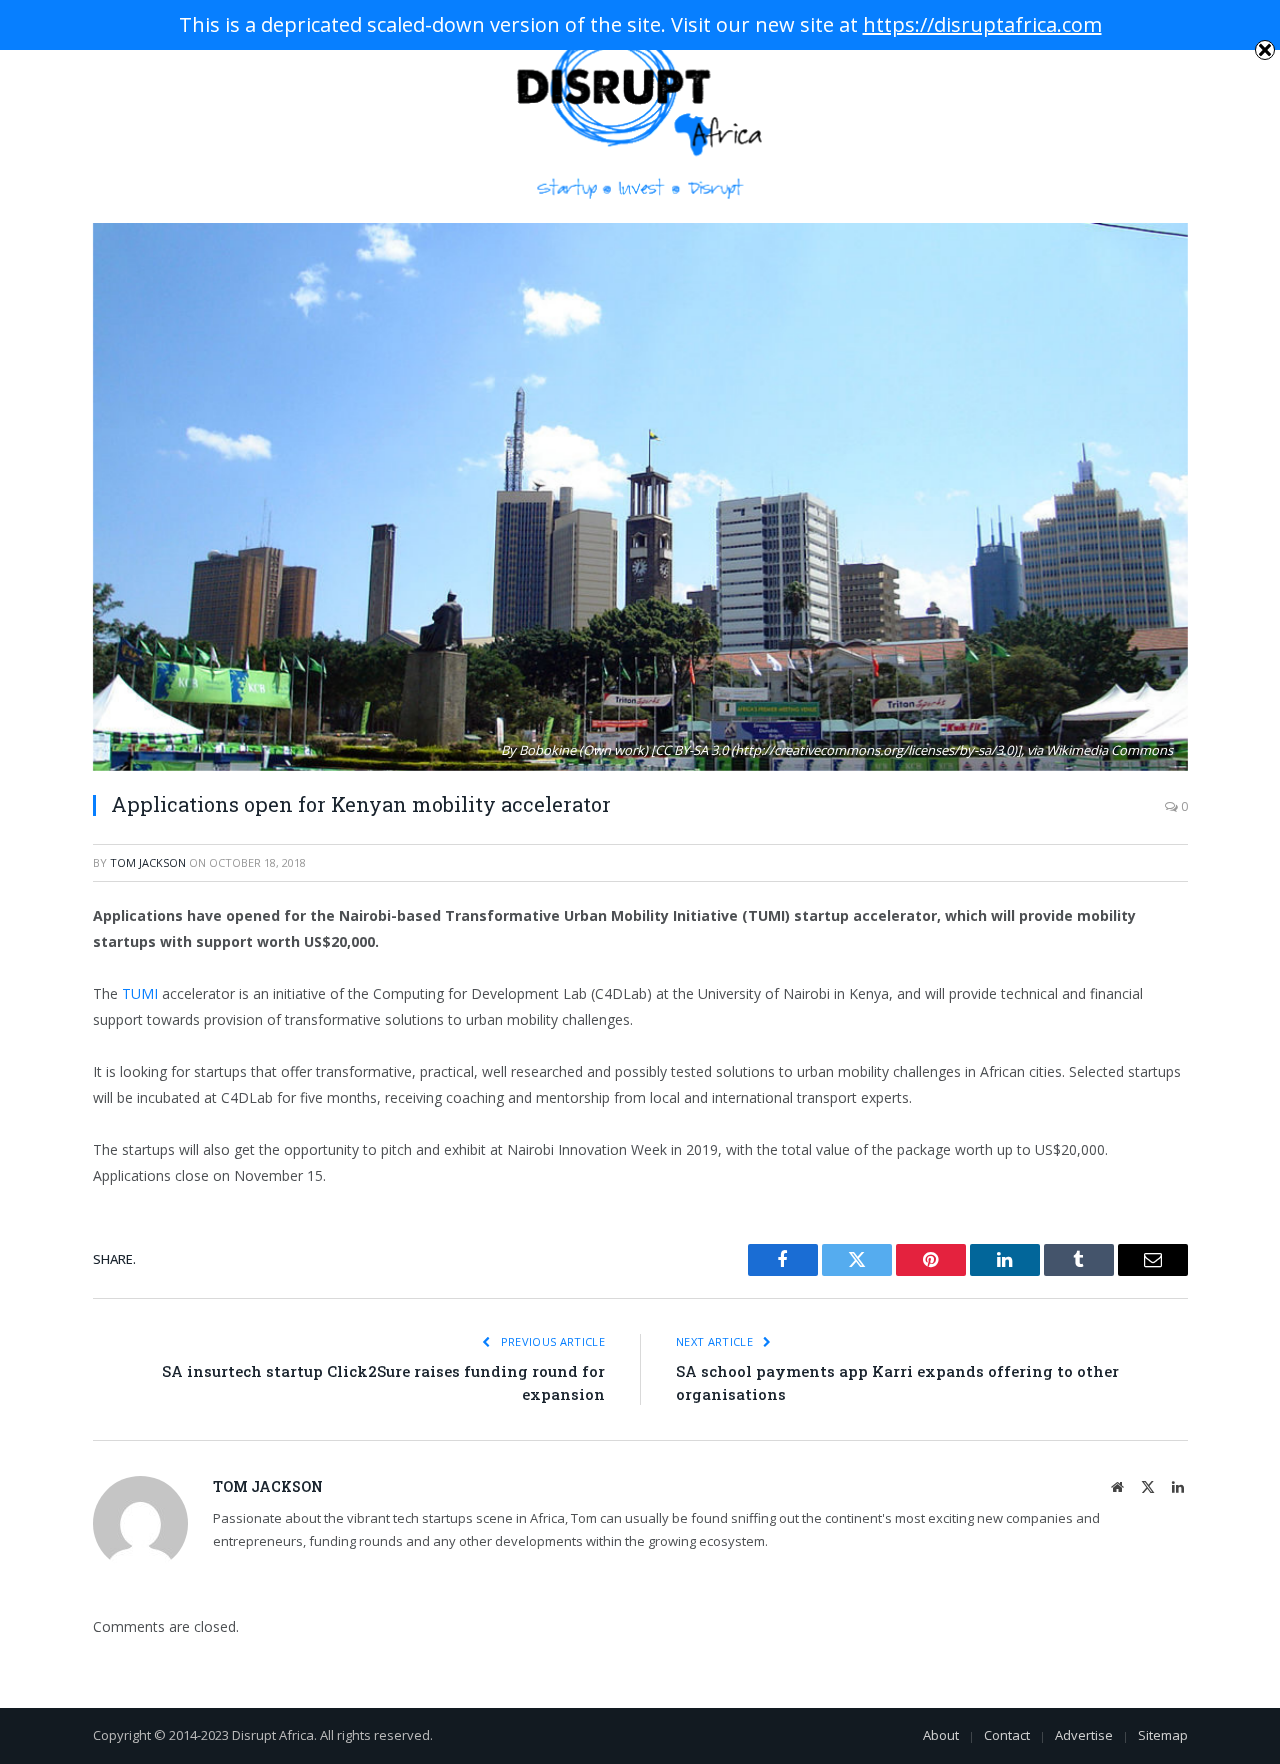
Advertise (1084, 1735)
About (941, 1735)
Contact (1007, 1735)
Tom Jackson (148, 862)
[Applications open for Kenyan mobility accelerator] (640, 497)
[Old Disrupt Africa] (640, 111)
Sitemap (1163, 1735)
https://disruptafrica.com (982, 24)
